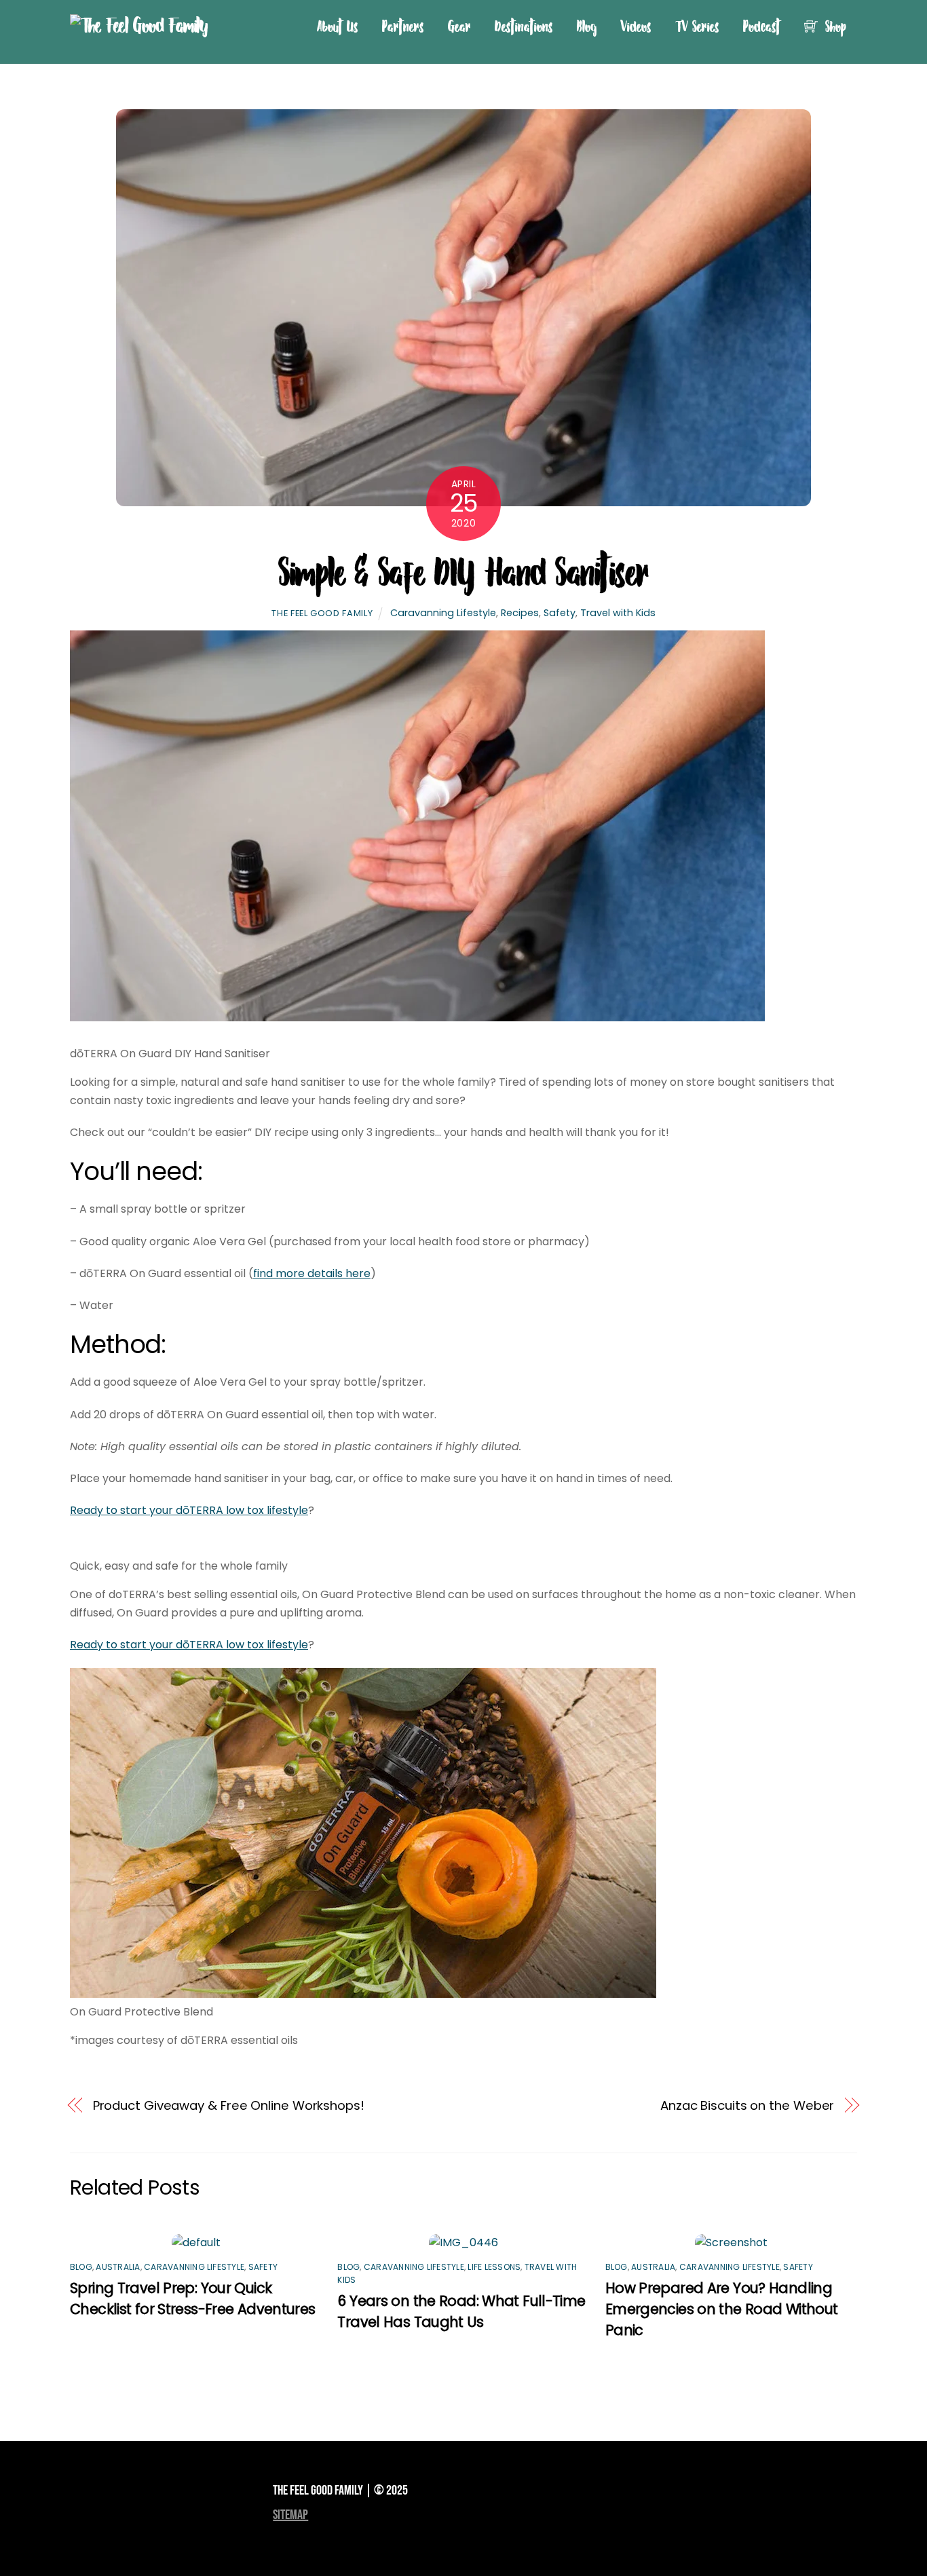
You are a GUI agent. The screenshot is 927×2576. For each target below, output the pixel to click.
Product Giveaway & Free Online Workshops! (229, 2105)
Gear (459, 26)
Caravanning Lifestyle (443, 613)
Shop (834, 26)
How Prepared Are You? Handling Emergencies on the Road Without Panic (722, 2309)
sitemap (290, 2515)
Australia (118, 2267)
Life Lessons (494, 2267)
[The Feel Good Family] (139, 25)
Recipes (520, 613)
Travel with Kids (618, 613)
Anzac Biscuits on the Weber (748, 2105)
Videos (636, 26)
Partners (403, 26)
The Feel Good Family (322, 613)
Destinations (524, 26)
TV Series (697, 26)
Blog (587, 26)
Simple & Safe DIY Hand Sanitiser (463, 571)
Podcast (762, 26)
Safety (560, 613)
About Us (338, 26)
